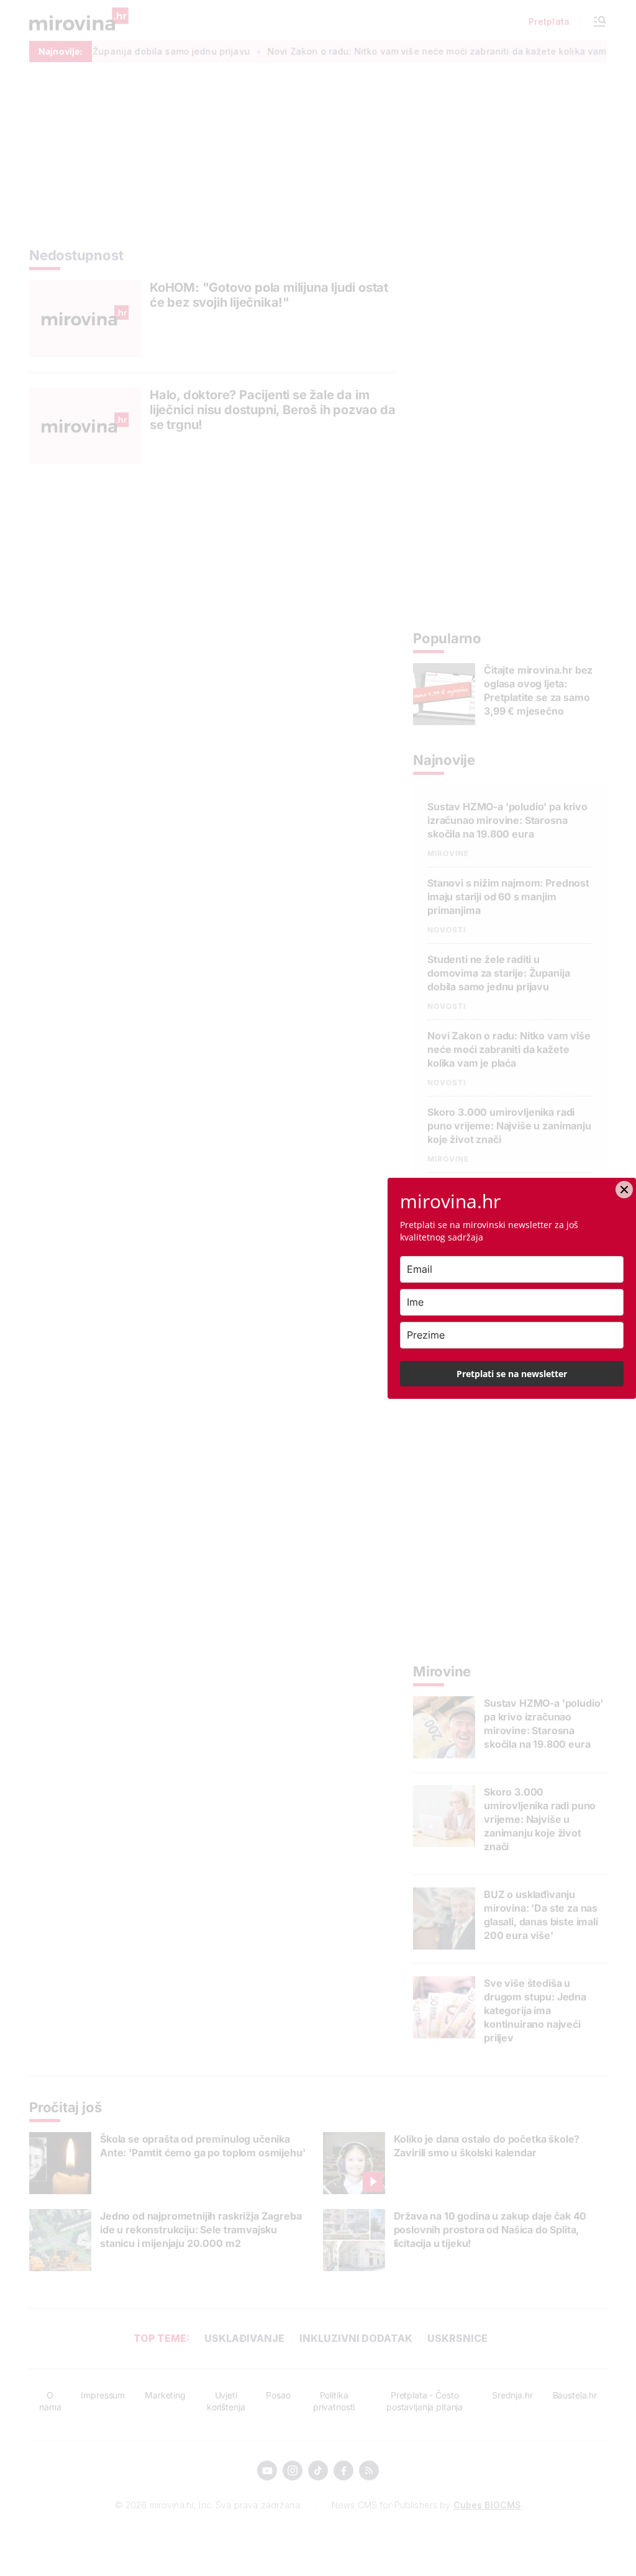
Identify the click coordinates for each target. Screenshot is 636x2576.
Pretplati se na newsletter (512, 1374)
